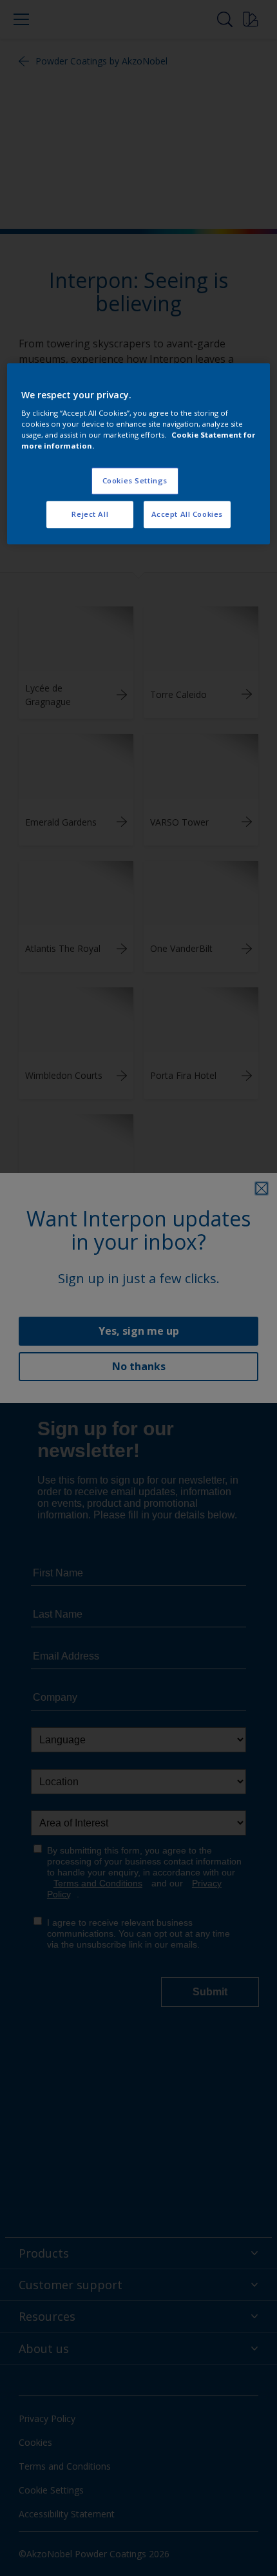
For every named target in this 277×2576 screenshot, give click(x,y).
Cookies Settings (135, 481)
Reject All (90, 515)
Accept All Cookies (187, 515)
